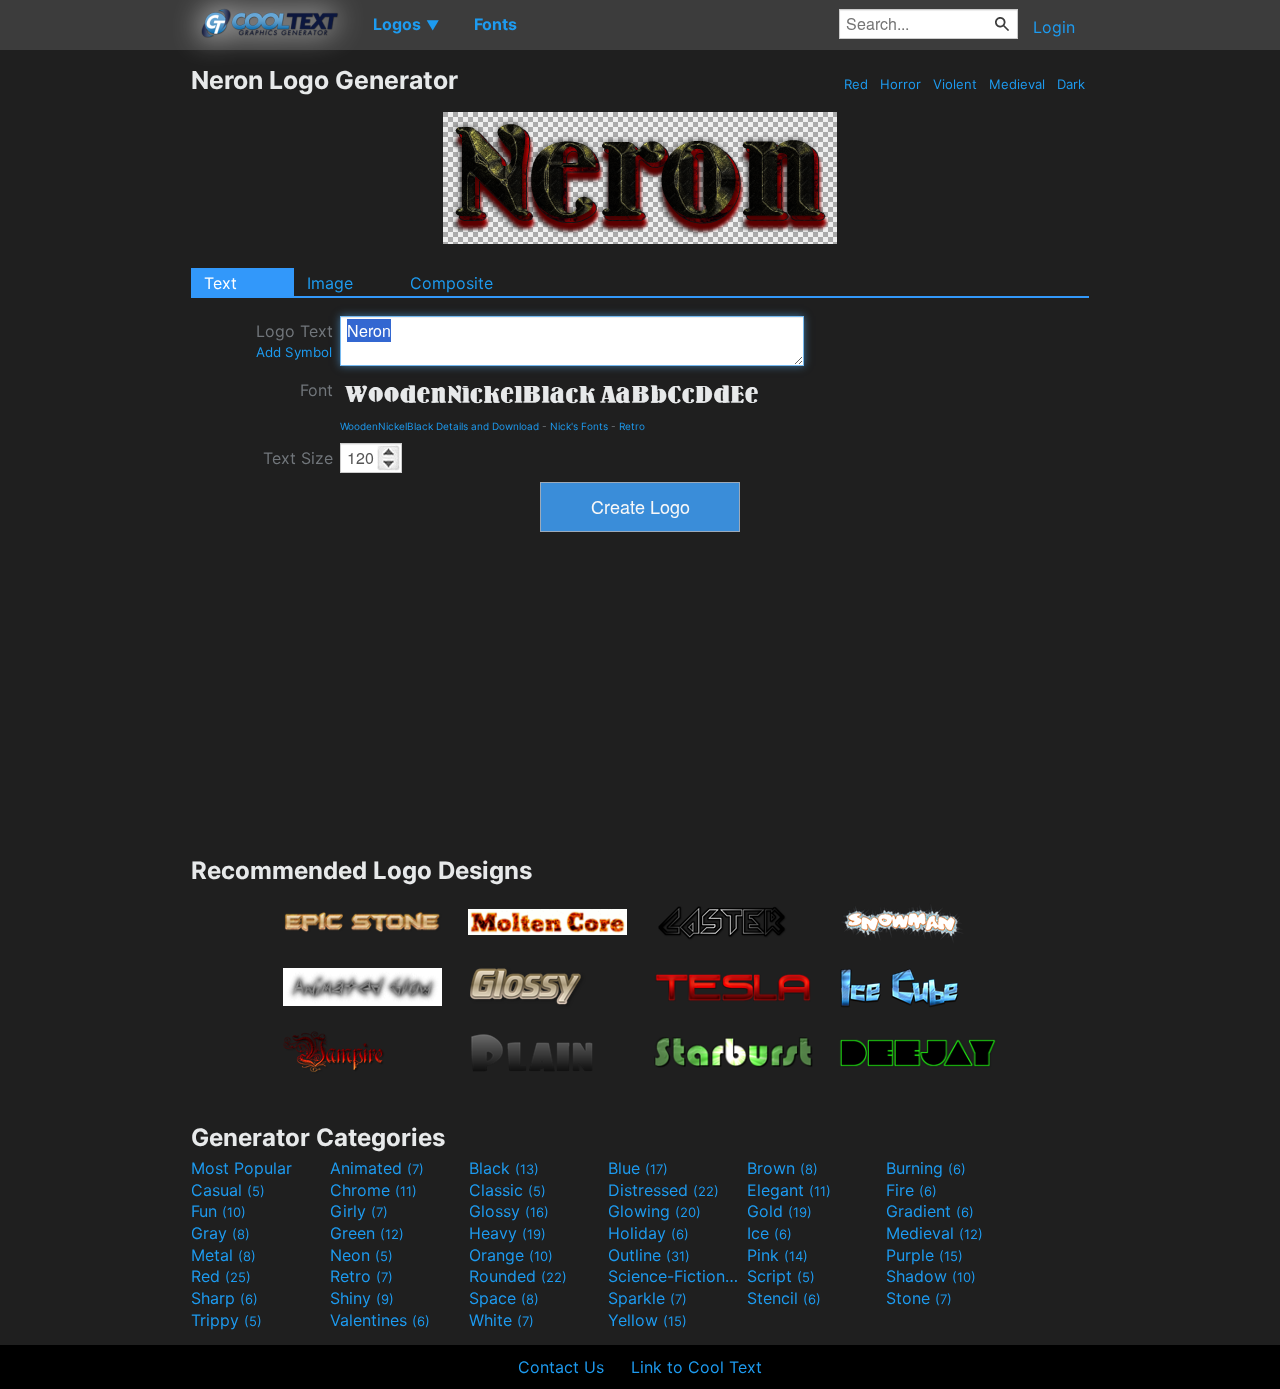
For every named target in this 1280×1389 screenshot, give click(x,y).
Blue (638, 1168)
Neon (361, 1255)
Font (316, 390)
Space (504, 1298)
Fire (911, 1190)
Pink (777, 1255)
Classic (507, 1190)
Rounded (518, 1276)
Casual (228, 1190)
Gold (779, 1211)
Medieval (1017, 84)
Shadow (931, 1276)
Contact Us (561, 1367)
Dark (1071, 84)
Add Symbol (294, 352)
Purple (924, 1255)
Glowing (654, 1211)
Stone (919, 1298)
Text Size (298, 458)
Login (1054, 27)
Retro (632, 426)
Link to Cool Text (696, 1367)
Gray (220, 1233)
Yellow (647, 1320)
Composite (451, 283)
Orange (511, 1255)
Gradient (930, 1211)
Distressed (663, 1190)
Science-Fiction (675, 1276)
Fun (218, 1211)
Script (781, 1276)
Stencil (784, 1298)
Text (220, 283)
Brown (782, 1168)
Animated (377, 1168)
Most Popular (241, 1168)
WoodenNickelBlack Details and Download (439, 426)
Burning (926, 1168)
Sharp (224, 1298)
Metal (223, 1255)
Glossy (509, 1211)
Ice (769, 1233)
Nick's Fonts (579, 426)
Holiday (648, 1233)
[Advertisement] (95, 365)
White (501, 1320)
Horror (900, 84)
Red (856, 84)
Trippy (226, 1320)
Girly (359, 1211)
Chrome (373, 1190)
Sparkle (647, 1298)
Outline (649, 1255)
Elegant (789, 1190)
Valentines (380, 1320)
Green (367, 1233)
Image (330, 283)
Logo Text (294, 340)
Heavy (507, 1233)
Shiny (362, 1298)
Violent (955, 84)
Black (504, 1168)
